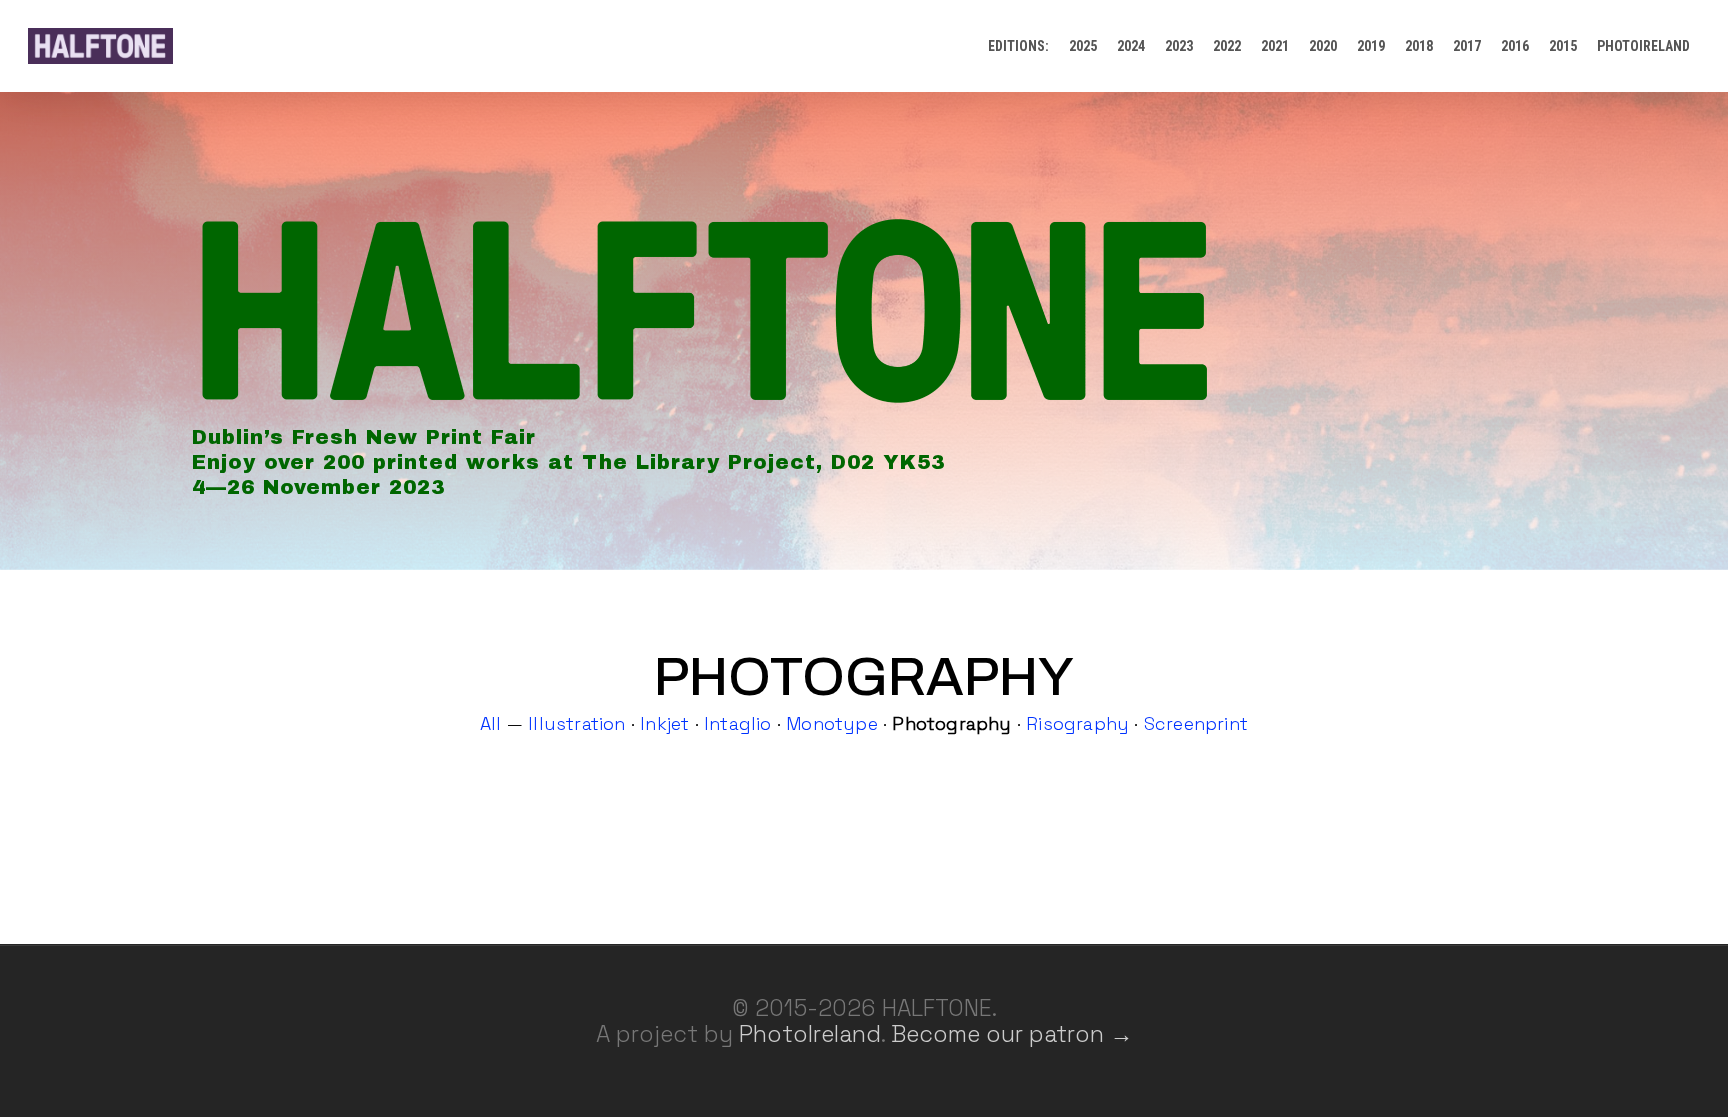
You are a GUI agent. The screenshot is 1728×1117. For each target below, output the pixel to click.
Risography (1077, 723)
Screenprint (1196, 723)
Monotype (832, 723)
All (491, 723)
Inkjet (664, 723)
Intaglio (738, 723)
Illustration (576, 723)
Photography (951, 723)
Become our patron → (1012, 1034)
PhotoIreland (810, 1034)
